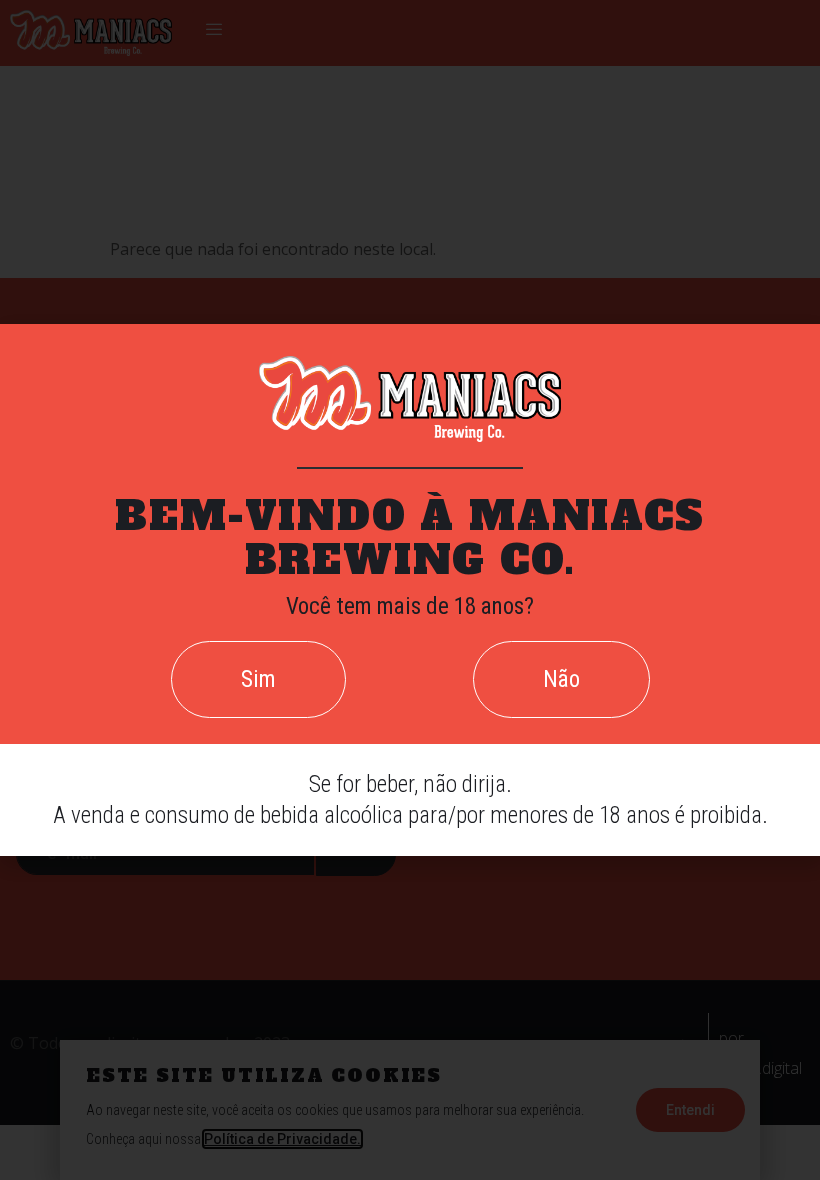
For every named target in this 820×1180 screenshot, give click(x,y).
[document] (410, 590)
